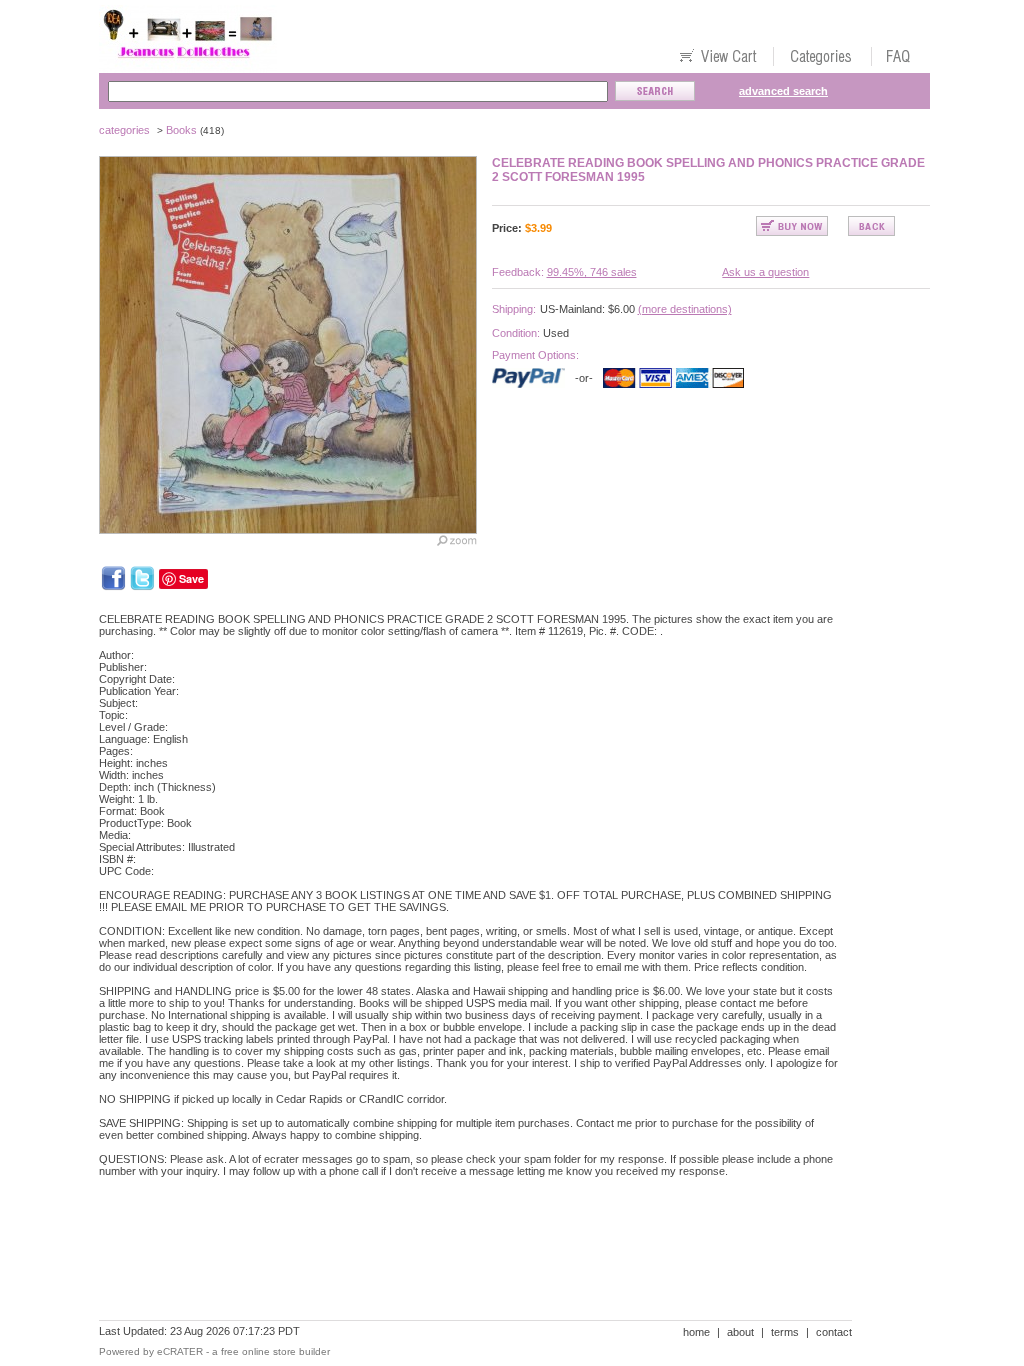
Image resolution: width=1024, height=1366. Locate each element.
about (740, 1332)
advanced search (783, 91)
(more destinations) (685, 309)
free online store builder (275, 1351)
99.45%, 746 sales (592, 272)
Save (191, 578)
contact (834, 1332)
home (696, 1332)
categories (124, 130)
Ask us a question (765, 272)
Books (181, 130)
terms (785, 1332)
